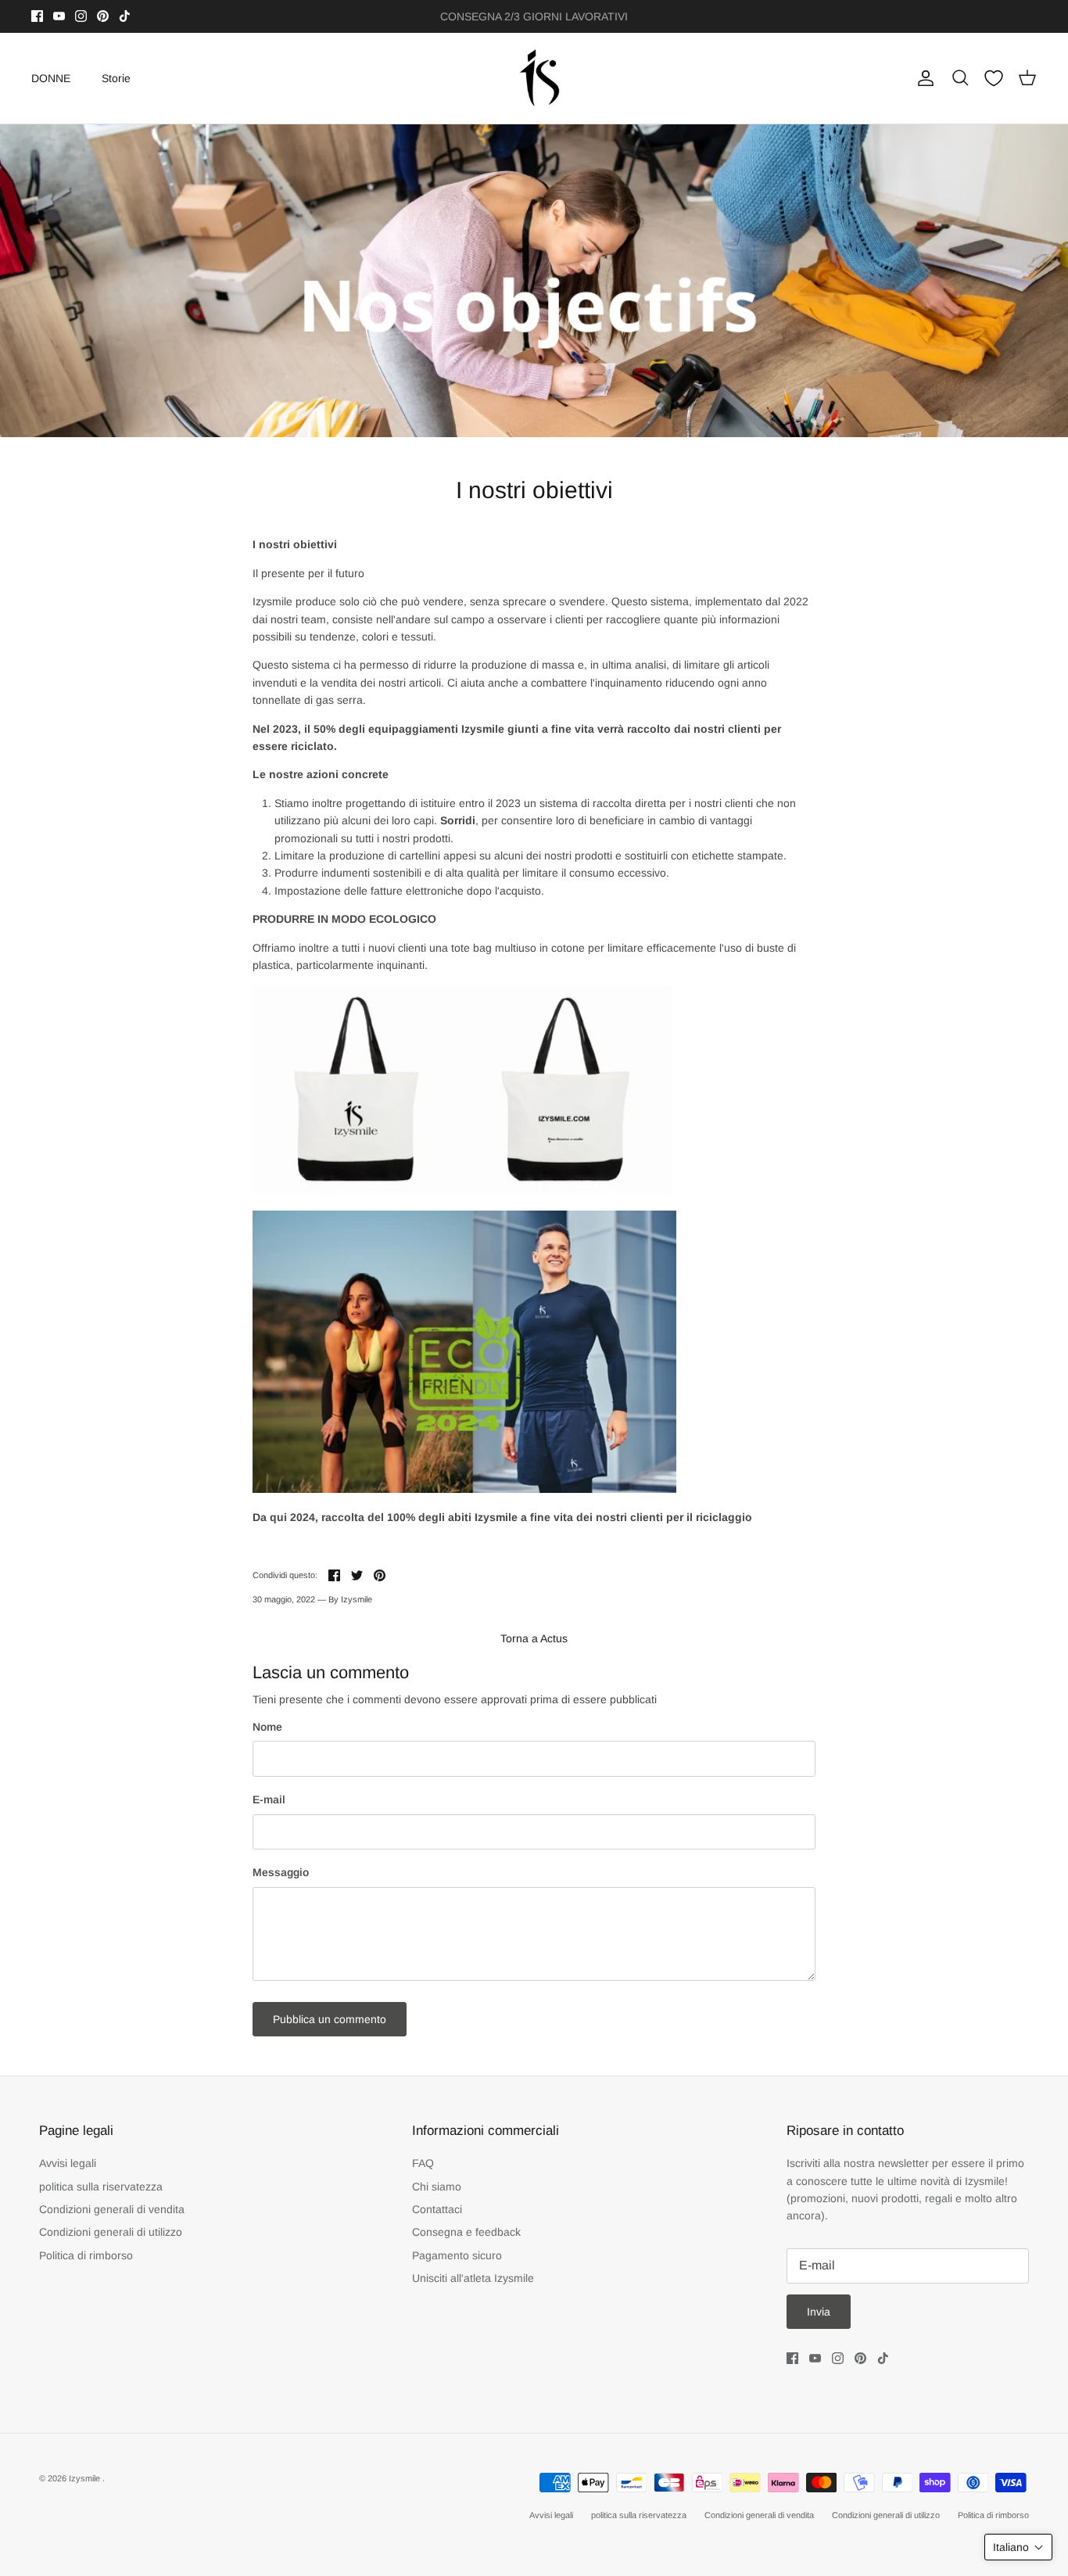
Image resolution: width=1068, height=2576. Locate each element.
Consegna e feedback (466, 2232)
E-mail (269, 1799)
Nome (267, 1727)
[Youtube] (59, 16)
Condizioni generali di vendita (112, 2209)
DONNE (51, 78)
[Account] (923, 78)
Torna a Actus (534, 1638)
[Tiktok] (125, 16)
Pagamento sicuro (457, 2255)
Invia (819, 2312)
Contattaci (437, 2209)
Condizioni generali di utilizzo (111, 2232)
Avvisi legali (68, 2163)
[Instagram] (81, 16)
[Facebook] (37, 16)
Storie (116, 78)
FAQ (423, 2163)
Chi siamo (437, 2187)
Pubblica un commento (330, 2019)
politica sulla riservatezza (101, 2187)
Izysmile (86, 2478)
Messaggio (281, 1872)
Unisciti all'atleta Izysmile (473, 2278)
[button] (1018, 2547)
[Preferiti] (994, 78)
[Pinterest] (103, 16)
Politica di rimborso (86, 2255)
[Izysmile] (534, 79)
